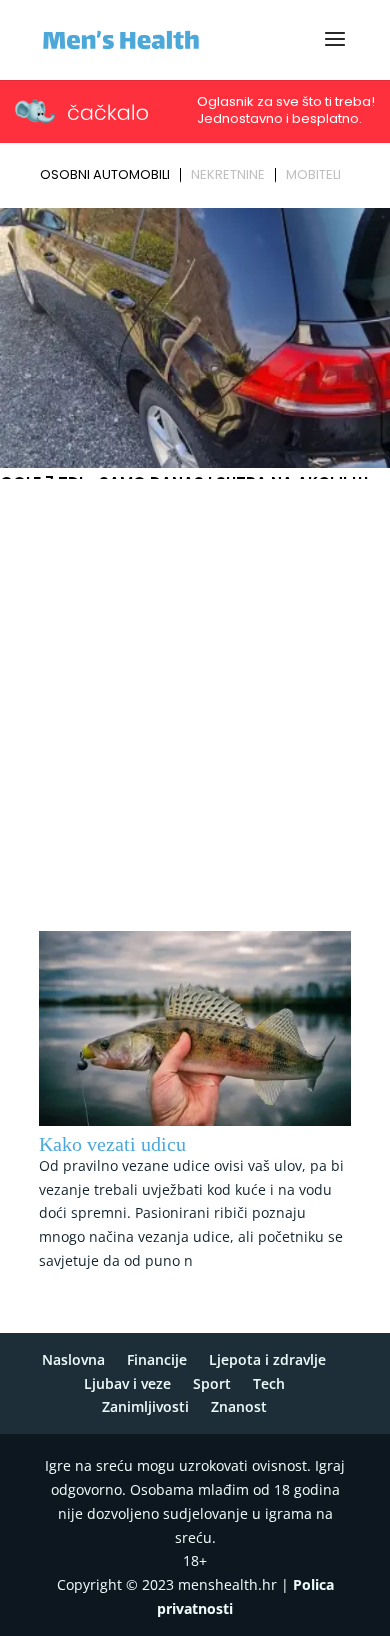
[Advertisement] (195, 691)
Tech (269, 1383)
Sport (212, 1383)
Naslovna (73, 1359)
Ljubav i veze (127, 1383)
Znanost (239, 1406)
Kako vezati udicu (112, 1144)
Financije (157, 1359)
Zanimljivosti (145, 1406)
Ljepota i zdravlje (267, 1359)
